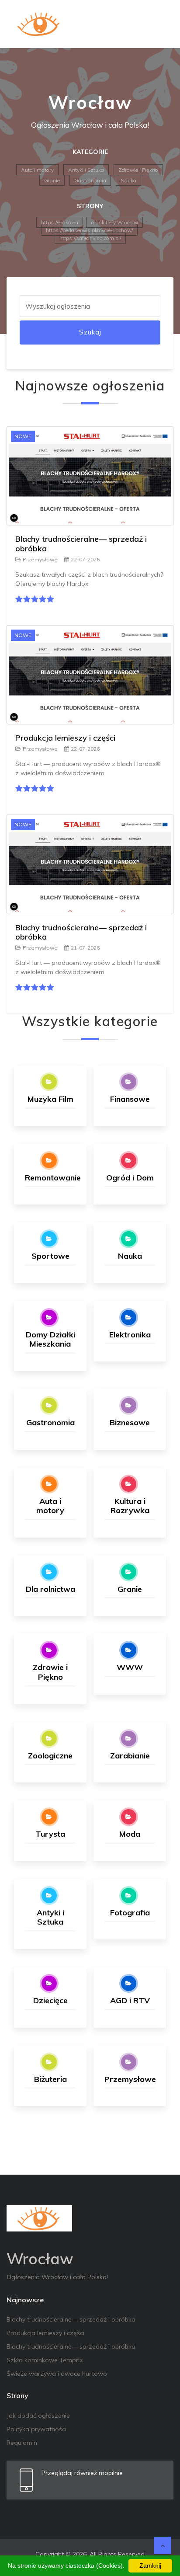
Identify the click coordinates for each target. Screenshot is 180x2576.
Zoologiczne (50, 1756)
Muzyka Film (50, 1099)
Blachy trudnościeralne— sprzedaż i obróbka (81, 544)
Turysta (50, 1834)
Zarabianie (130, 1756)
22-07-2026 (85, 559)
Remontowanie (53, 1178)
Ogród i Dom (130, 1178)
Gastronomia (90, 180)
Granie (52, 180)
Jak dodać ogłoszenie (38, 2416)
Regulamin (22, 2443)
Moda (130, 1834)
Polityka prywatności (36, 2429)
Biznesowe (130, 1422)
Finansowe (130, 1099)
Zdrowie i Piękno (138, 170)
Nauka (128, 180)
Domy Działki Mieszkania (50, 1339)
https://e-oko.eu (60, 222)
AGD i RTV (130, 2000)
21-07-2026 (85, 948)
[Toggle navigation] (161, 24)
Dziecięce (50, 2000)
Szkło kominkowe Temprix (45, 2360)
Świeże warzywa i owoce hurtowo (57, 2374)
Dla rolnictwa (50, 1589)
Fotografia (130, 1913)
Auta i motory (37, 170)
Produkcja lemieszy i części (65, 738)
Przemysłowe (40, 559)
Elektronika (130, 1335)
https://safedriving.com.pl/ (90, 238)
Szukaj (90, 332)
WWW (130, 1667)
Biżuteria (50, 2079)
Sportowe (50, 1256)
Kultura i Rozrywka (130, 1506)
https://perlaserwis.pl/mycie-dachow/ (89, 230)
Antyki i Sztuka (86, 170)
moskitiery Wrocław (114, 222)
